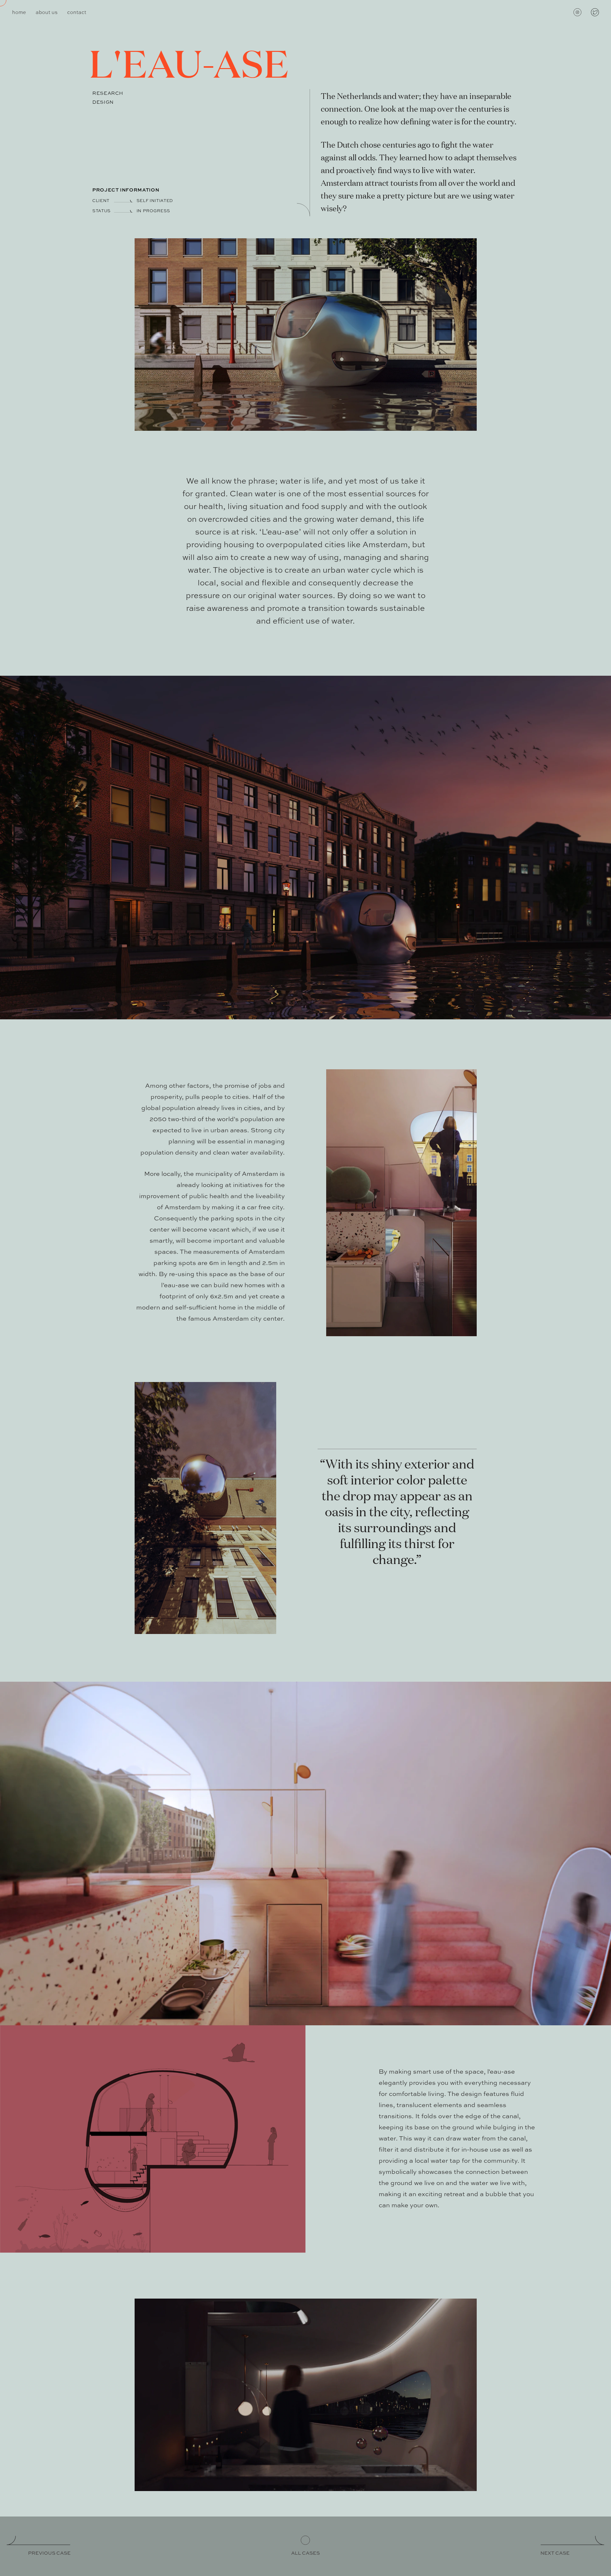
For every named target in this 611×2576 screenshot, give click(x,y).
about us (47, 13)
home (19, 13)
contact (77, 13)
